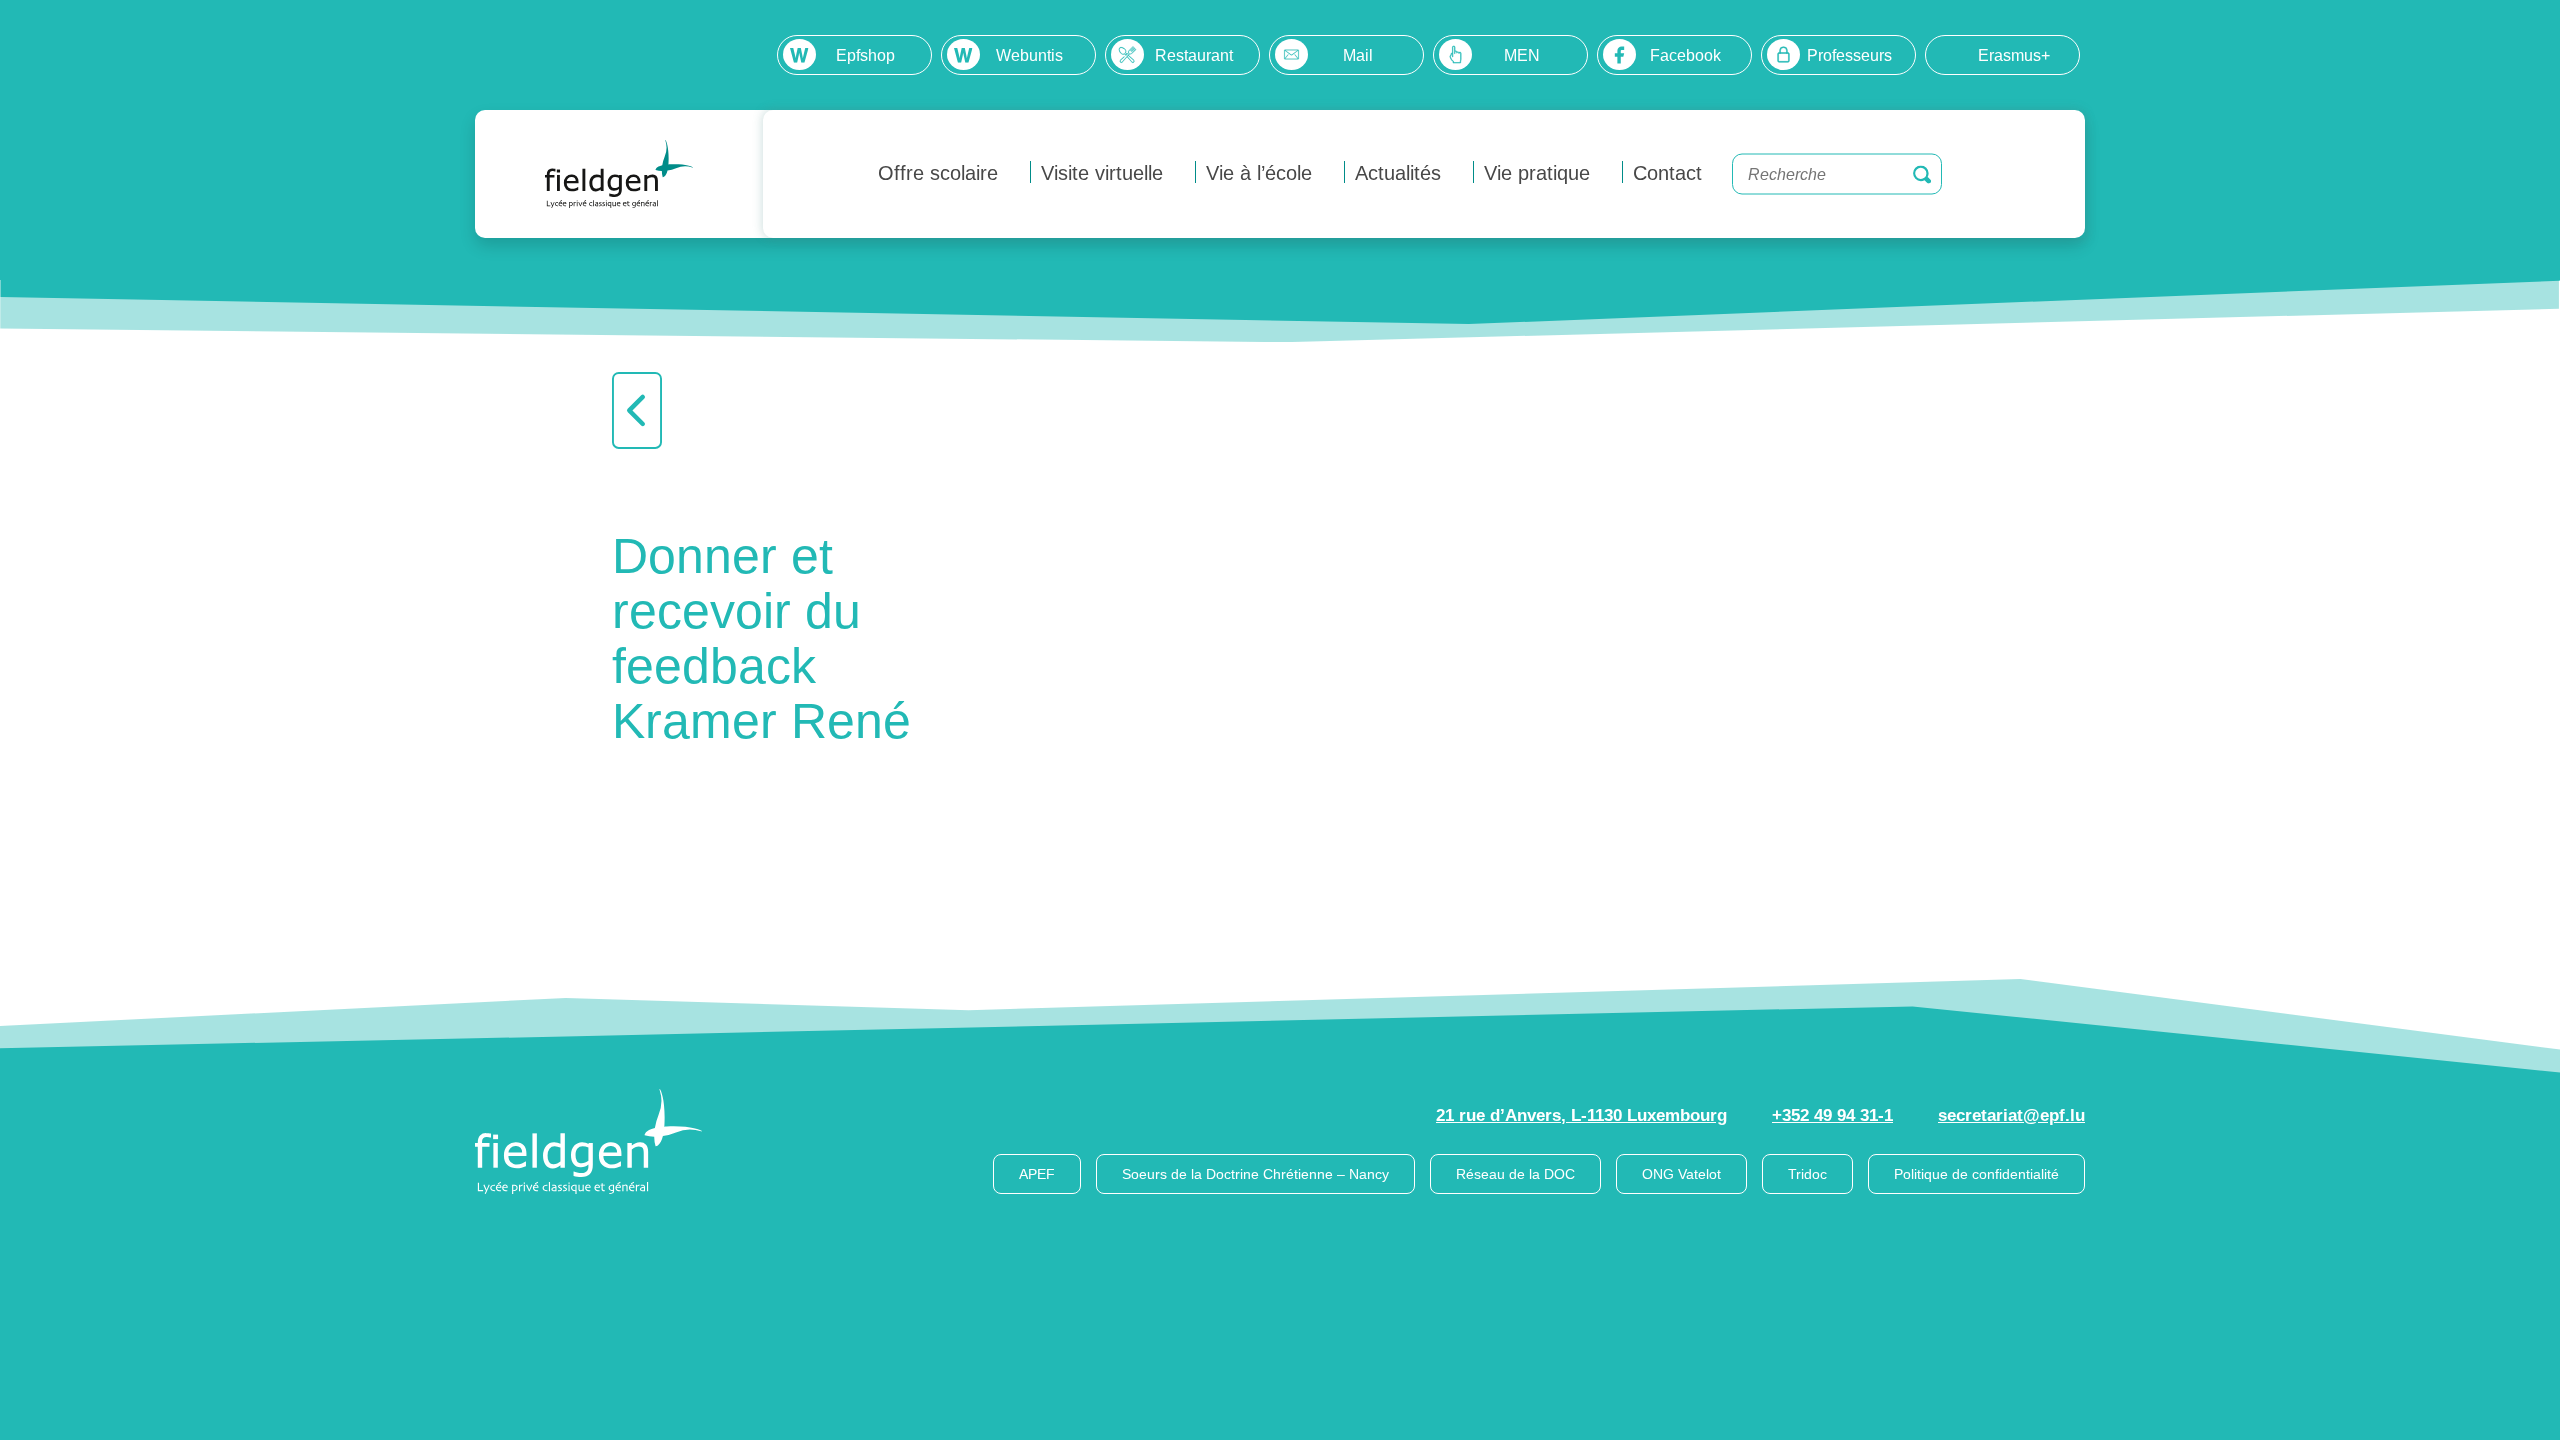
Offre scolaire (938, 173)
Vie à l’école (1259, 173)
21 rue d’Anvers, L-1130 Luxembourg (1581, 1115)
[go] (1922, 174)
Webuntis (1029, 55)
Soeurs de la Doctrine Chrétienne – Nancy (1255, 1174)
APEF (1037, 1174)
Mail (1358, 55)
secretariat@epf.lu (2011, 1115)
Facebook (1685, 55)
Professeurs (1849, 55)
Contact (1667, 173)
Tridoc (1807, 1174)
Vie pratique (1537, 173)
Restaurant (1194, 55)
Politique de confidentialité (1976, 1174)
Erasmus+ (2014, 55)
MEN (1522, 55)
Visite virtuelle (1102, 173)
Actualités (1398, 173)
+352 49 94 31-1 (1832, 1115)
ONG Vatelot (1681, 1174)
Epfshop (865, 55)
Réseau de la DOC (1515, 1174)
